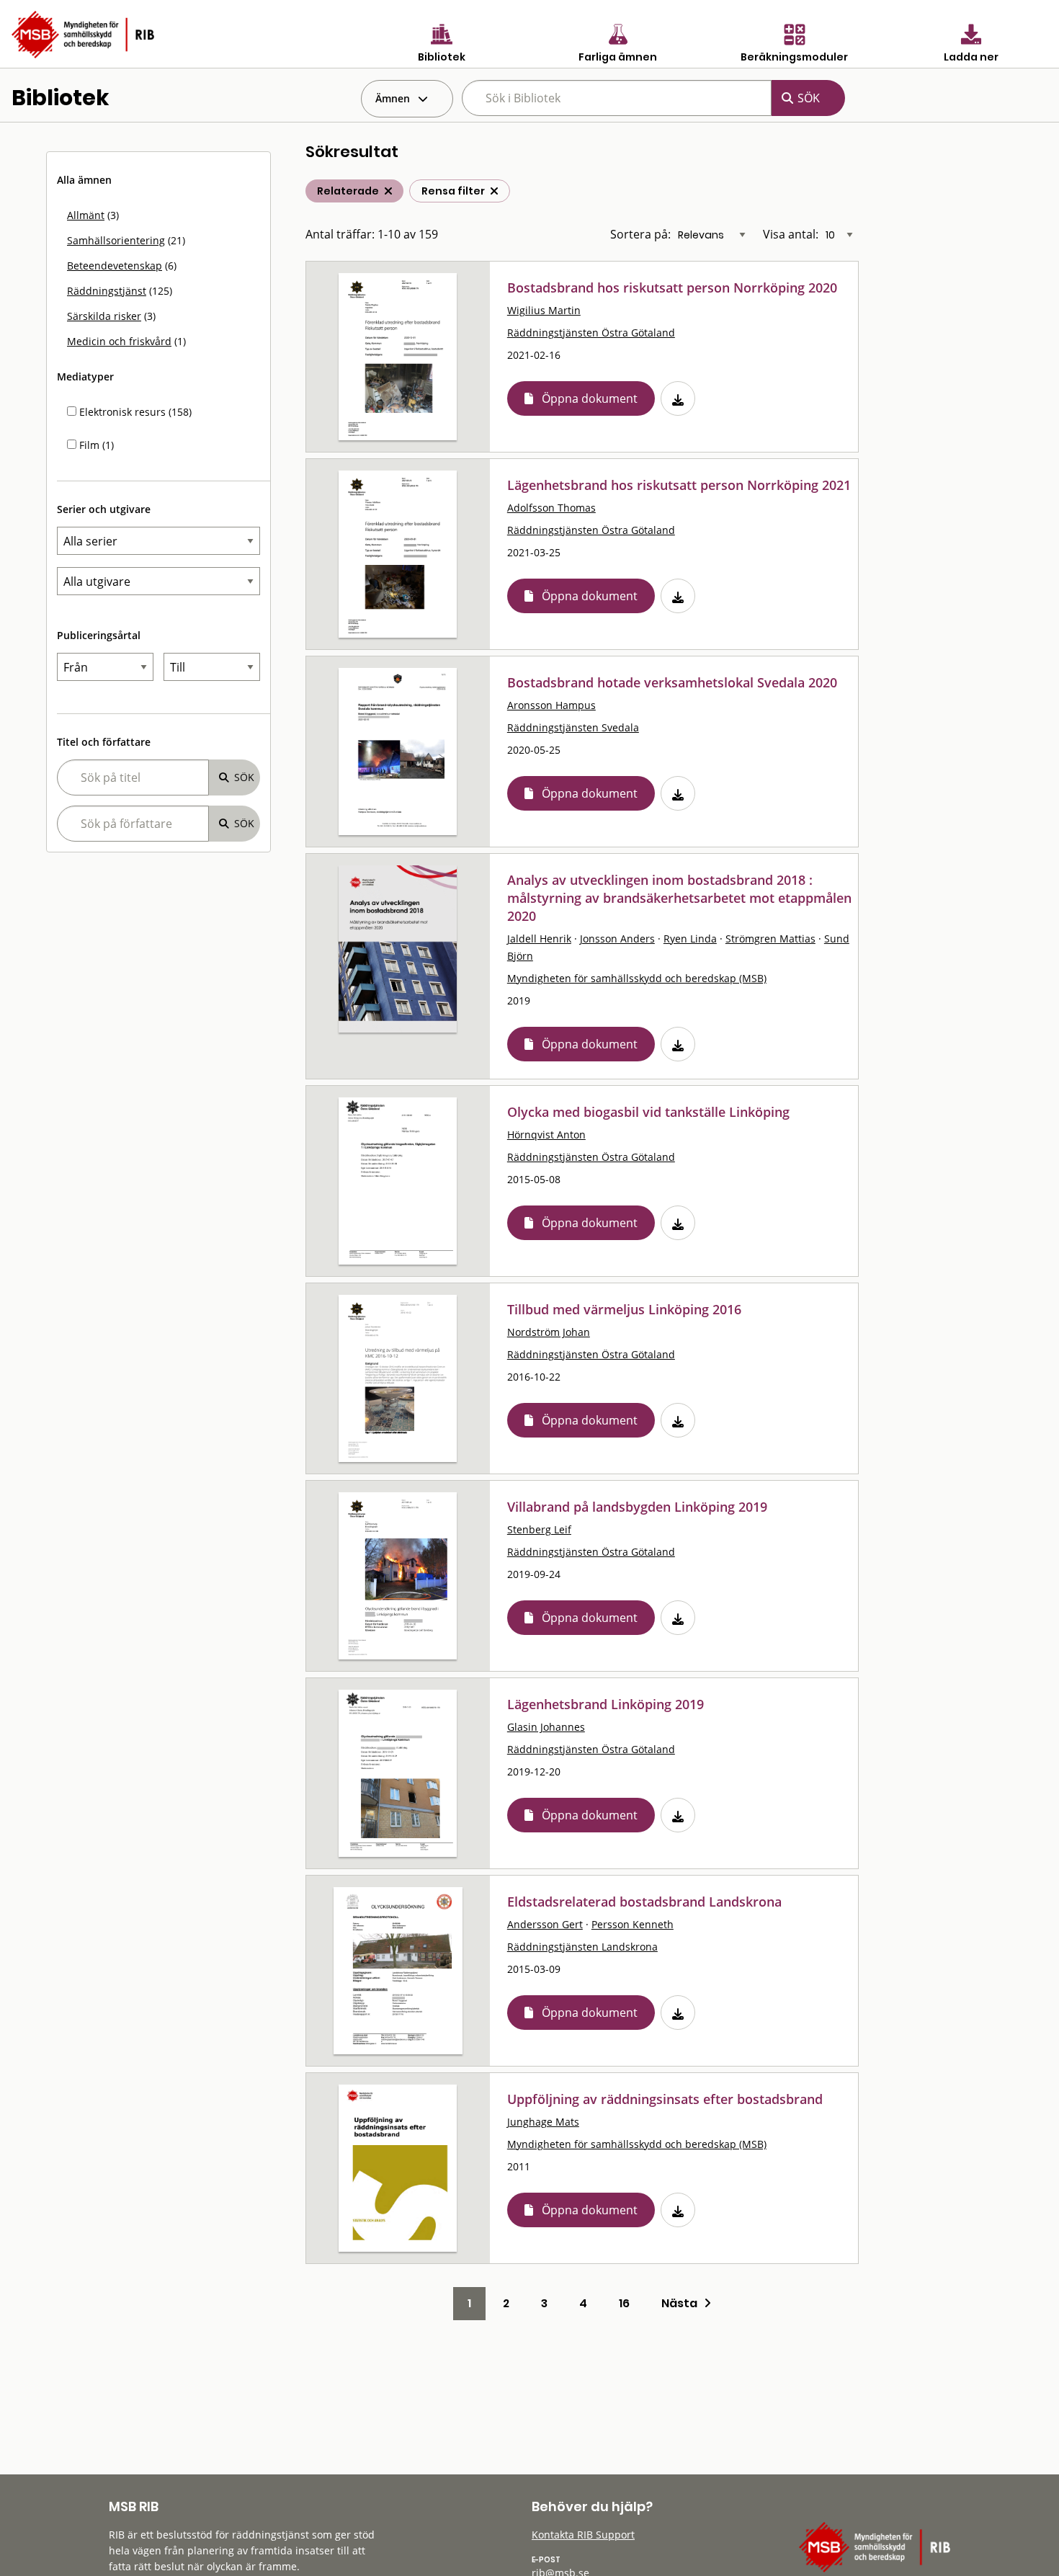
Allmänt (86, 215)
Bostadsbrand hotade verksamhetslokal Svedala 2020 (672, 682)
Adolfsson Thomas (551, 508)
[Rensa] (494, 191)
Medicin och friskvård (119, 341)
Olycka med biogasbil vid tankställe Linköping (648, 1112)
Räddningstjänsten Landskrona (582, 1947)
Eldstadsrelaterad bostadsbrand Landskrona (644, 1902)
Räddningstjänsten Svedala (573, 727)
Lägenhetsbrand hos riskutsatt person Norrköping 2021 (679, 485)
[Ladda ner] (678, 398)
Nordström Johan (549, 1332)
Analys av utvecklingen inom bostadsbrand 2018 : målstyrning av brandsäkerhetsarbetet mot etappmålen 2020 (679, 898)
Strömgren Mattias (770, 939)
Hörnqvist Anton (546, 1135)
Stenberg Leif (539, 1529)
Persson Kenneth (633, 1924)
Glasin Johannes (546, 1727)
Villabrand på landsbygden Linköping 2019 (637, 1507)
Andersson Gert (545, 1924)
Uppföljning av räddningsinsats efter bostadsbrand (665, 2099)
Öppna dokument (590, 398)
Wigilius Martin (544, 310)
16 (624, 2303)
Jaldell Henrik (539, 939)
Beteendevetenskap (115, 266)
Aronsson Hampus (551, 705)
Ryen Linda (690, 939)
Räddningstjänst (107, 291)
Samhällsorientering (116, 240)
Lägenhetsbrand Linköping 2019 (606, 1704)
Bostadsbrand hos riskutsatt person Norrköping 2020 (672, 288)
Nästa (683, 2303)
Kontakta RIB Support (583, 2535)
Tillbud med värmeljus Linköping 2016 (624, 1309)
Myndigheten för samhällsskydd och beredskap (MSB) (637, 978)
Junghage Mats (543, 2122)
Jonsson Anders (617, 939)
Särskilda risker (104, 316)
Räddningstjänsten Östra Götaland (591, 333)
